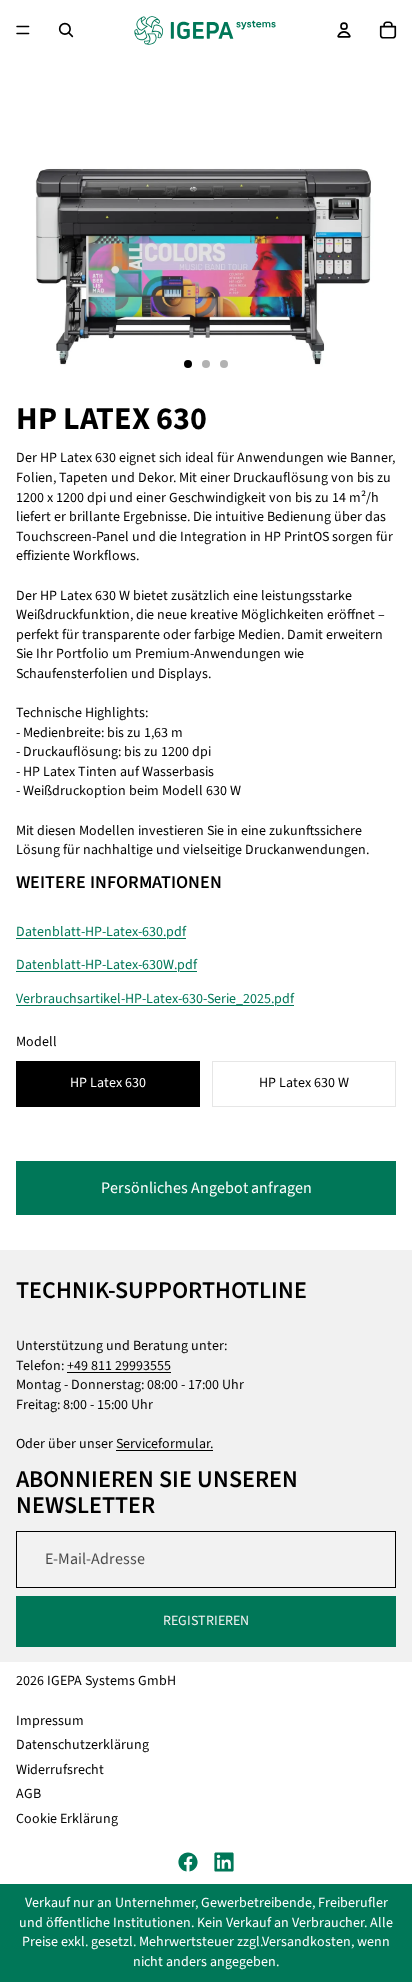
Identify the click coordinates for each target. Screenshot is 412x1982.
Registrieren (206, 1621)
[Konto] (344, 30)
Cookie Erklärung (67, 1819)
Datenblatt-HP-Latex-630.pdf (101, 932)
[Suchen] (66, 30)
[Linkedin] (224, 1862)
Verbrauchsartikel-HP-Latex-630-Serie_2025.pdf (155, 999)
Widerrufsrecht (60, 1770)
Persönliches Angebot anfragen (206, 1188)
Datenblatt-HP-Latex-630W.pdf (106, 965)
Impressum (50, 1721)
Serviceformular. (164, 1444)
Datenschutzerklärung (82, 1746)
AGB (28, 1795)
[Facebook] (188, 1862)
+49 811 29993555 (119, 1366)
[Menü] (23, 30)
